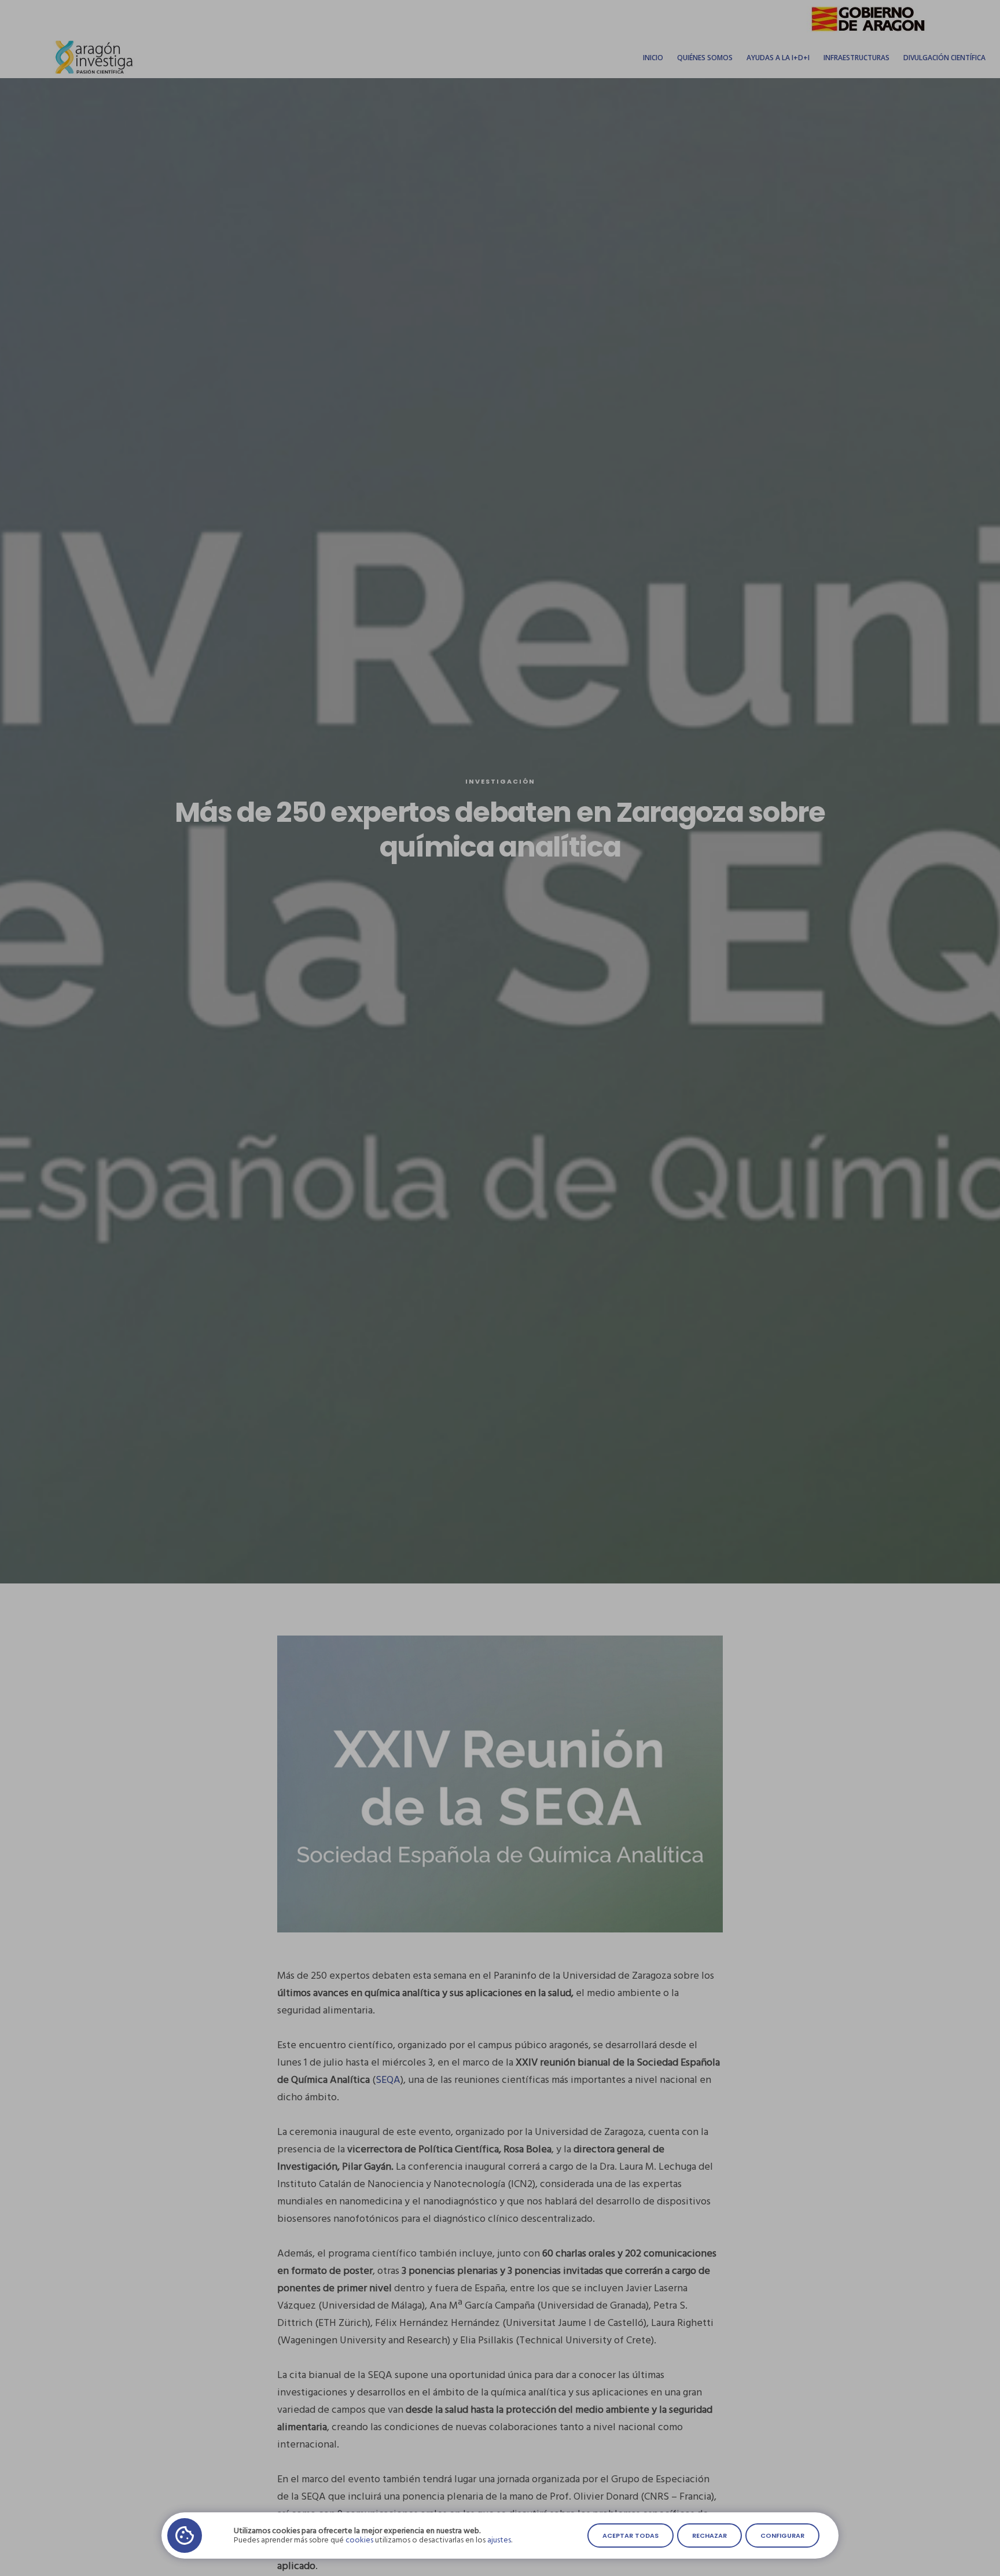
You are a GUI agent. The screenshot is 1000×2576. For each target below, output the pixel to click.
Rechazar (709, 2535)
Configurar (782, 2535)
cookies (359, 2540)
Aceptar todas (630, 2535)
